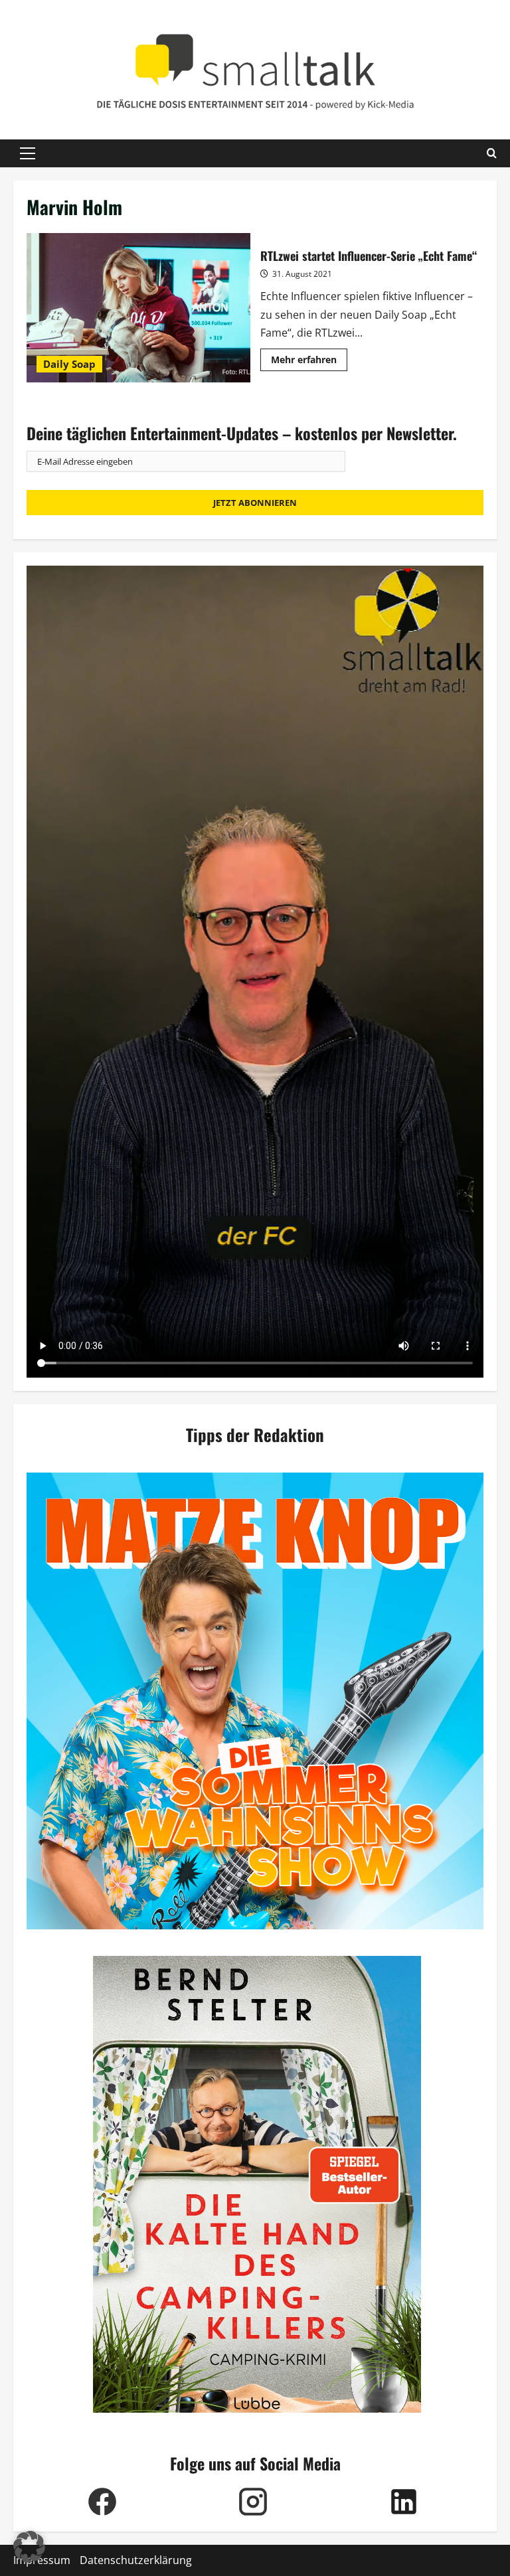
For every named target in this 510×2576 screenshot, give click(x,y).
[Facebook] (102, 2502)
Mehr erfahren (309, 362)
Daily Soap (69, 364)
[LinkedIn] (403, 2502)
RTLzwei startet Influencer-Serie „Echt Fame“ (138, 307)
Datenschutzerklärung (136, 2560)
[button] (28, 153)
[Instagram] (253, 2502)
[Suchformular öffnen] (492, 153)
